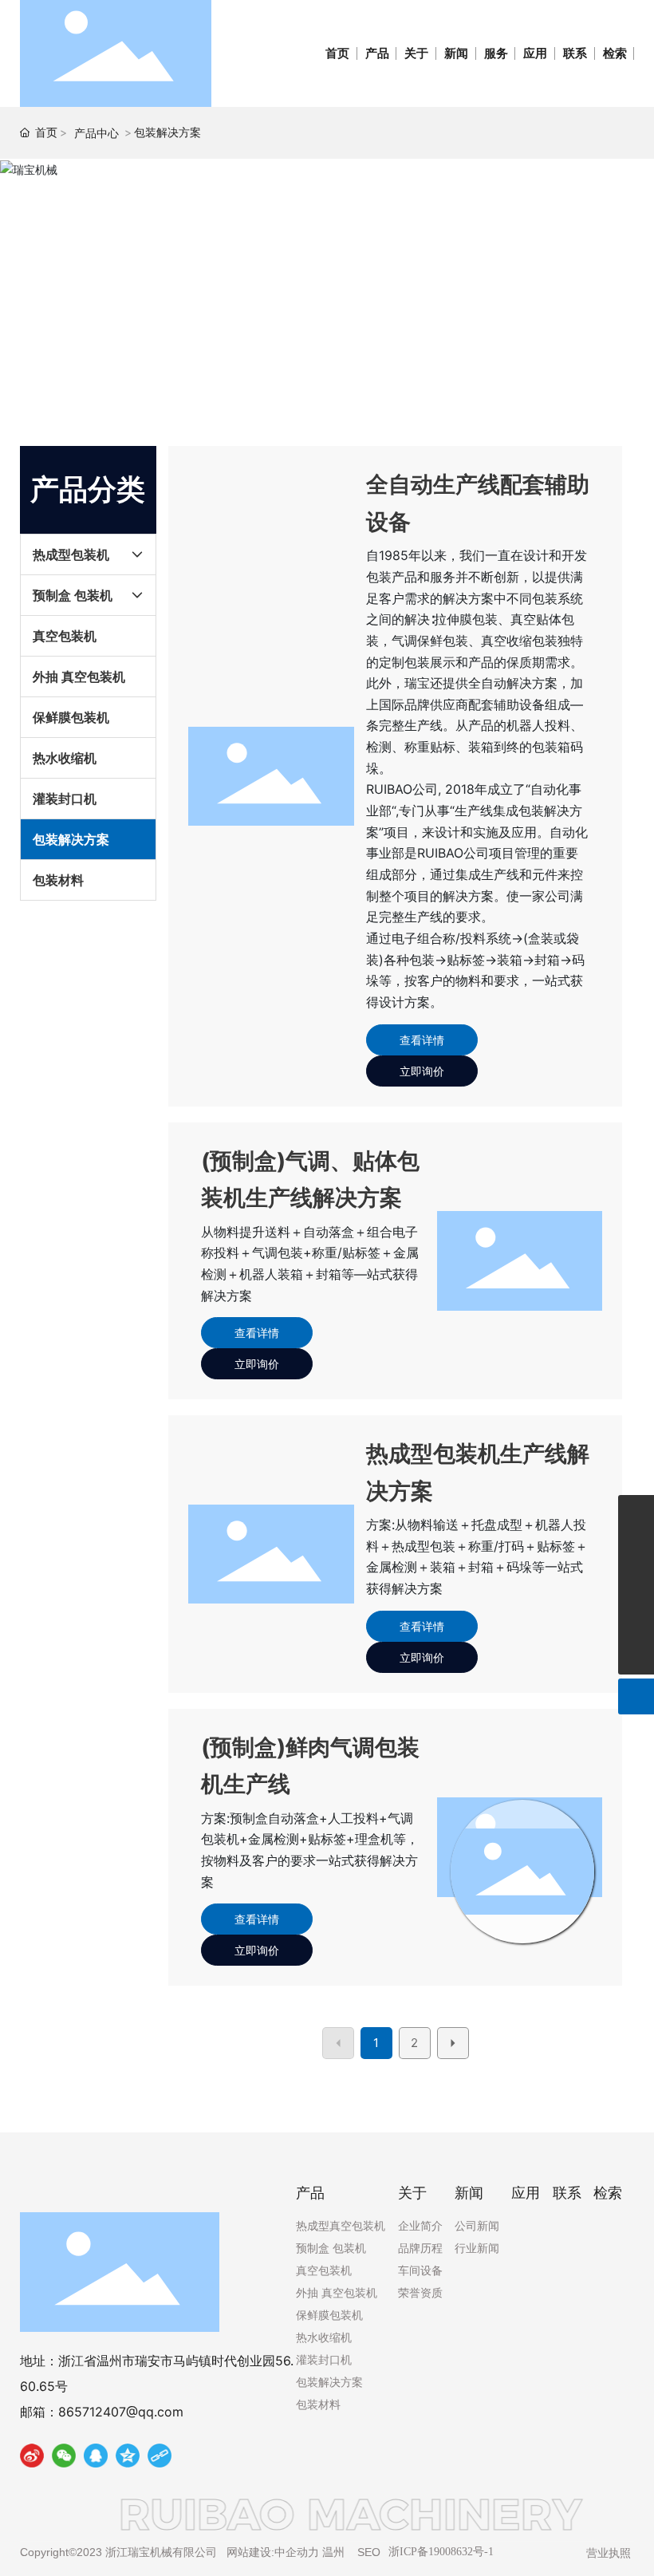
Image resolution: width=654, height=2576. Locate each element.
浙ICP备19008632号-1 (441, 2552)
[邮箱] (636, 1585)
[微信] (64, 2459)
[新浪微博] (32, 2459)
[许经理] (636, 1513)
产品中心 (97, 133)
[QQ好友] (96, 2459)
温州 (333, 2552)
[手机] (636, 1621)
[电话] (636, 1549)
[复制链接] (160, 2459)
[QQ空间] (128, 2459)
